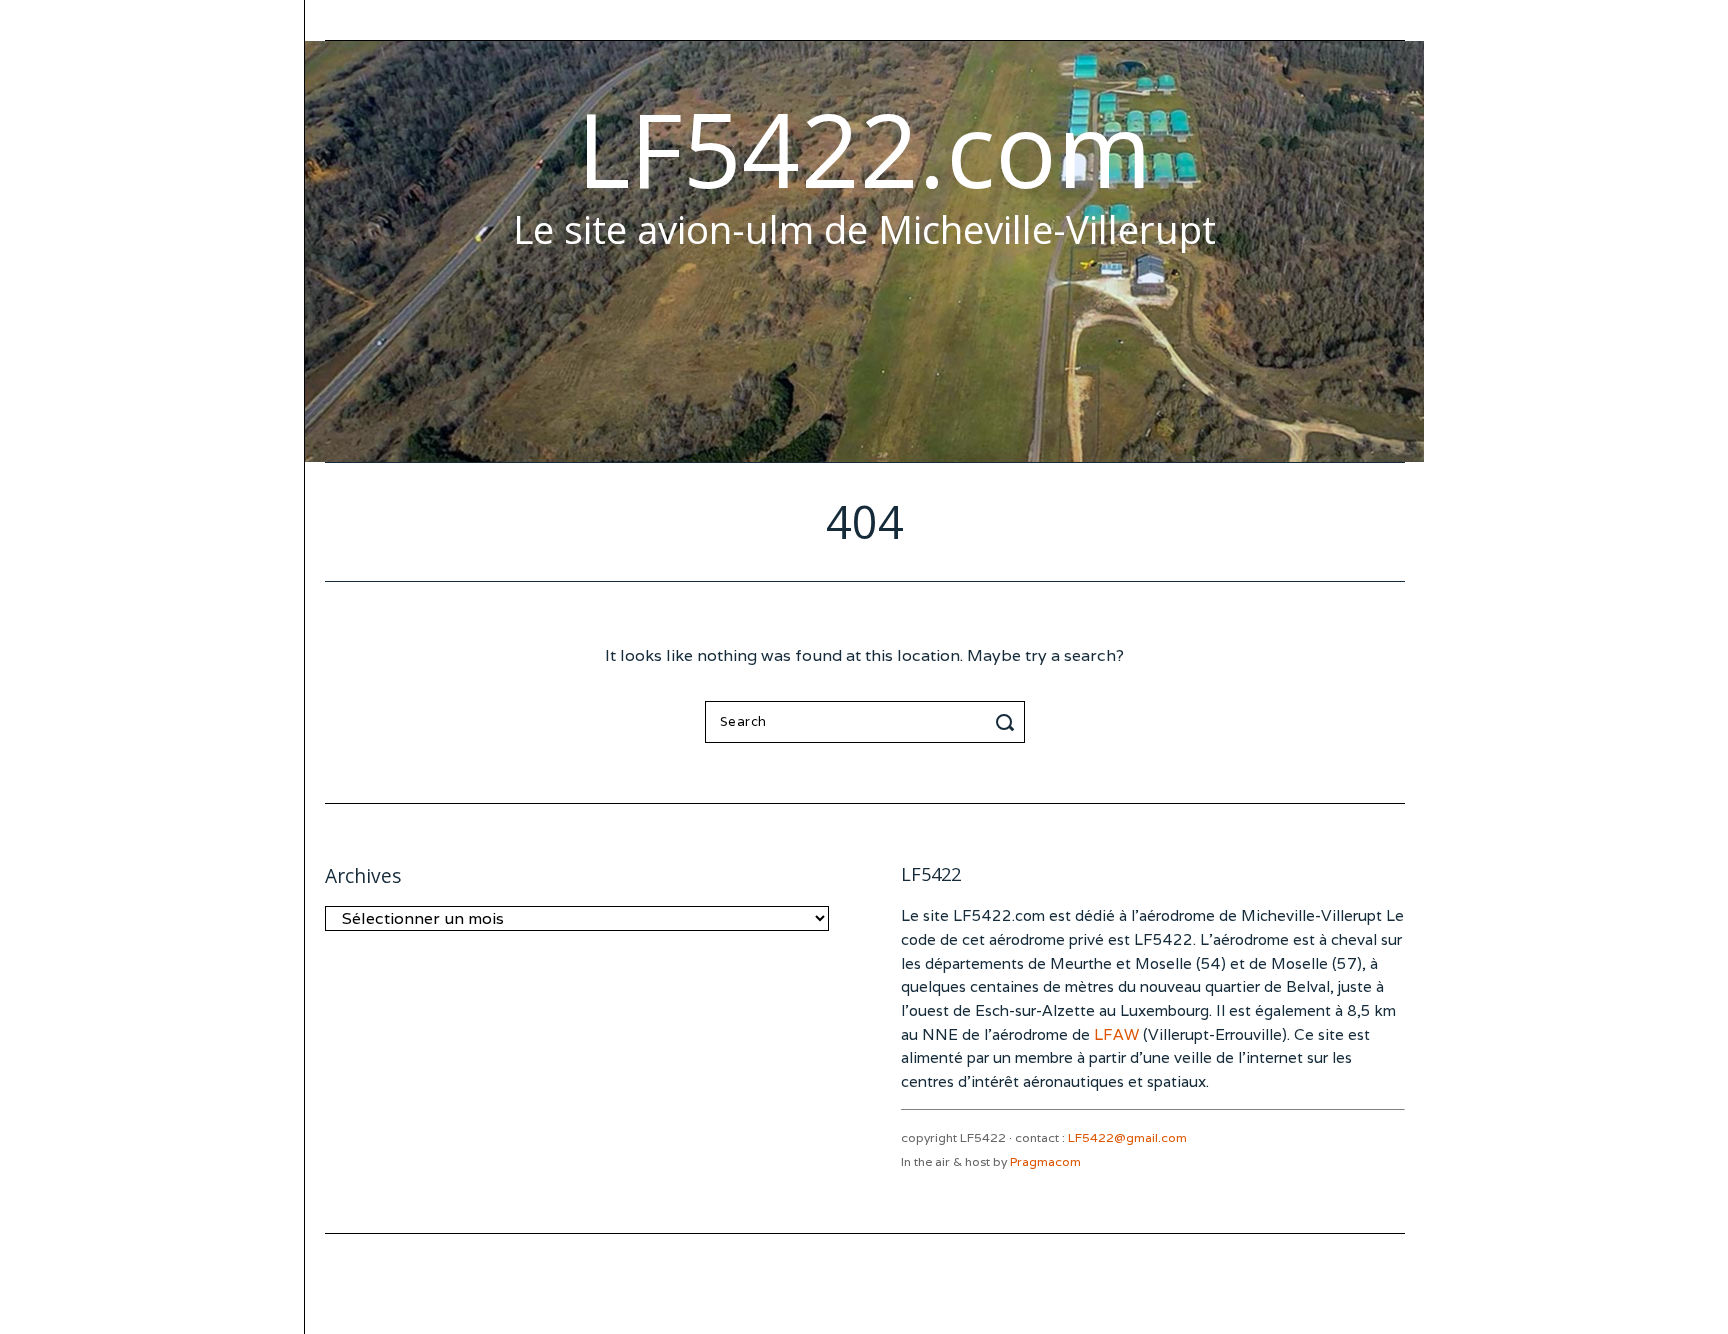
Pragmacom (1045, 1161)
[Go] (1008, 722)
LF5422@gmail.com (1127, 1137)
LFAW (1116, 1034)
